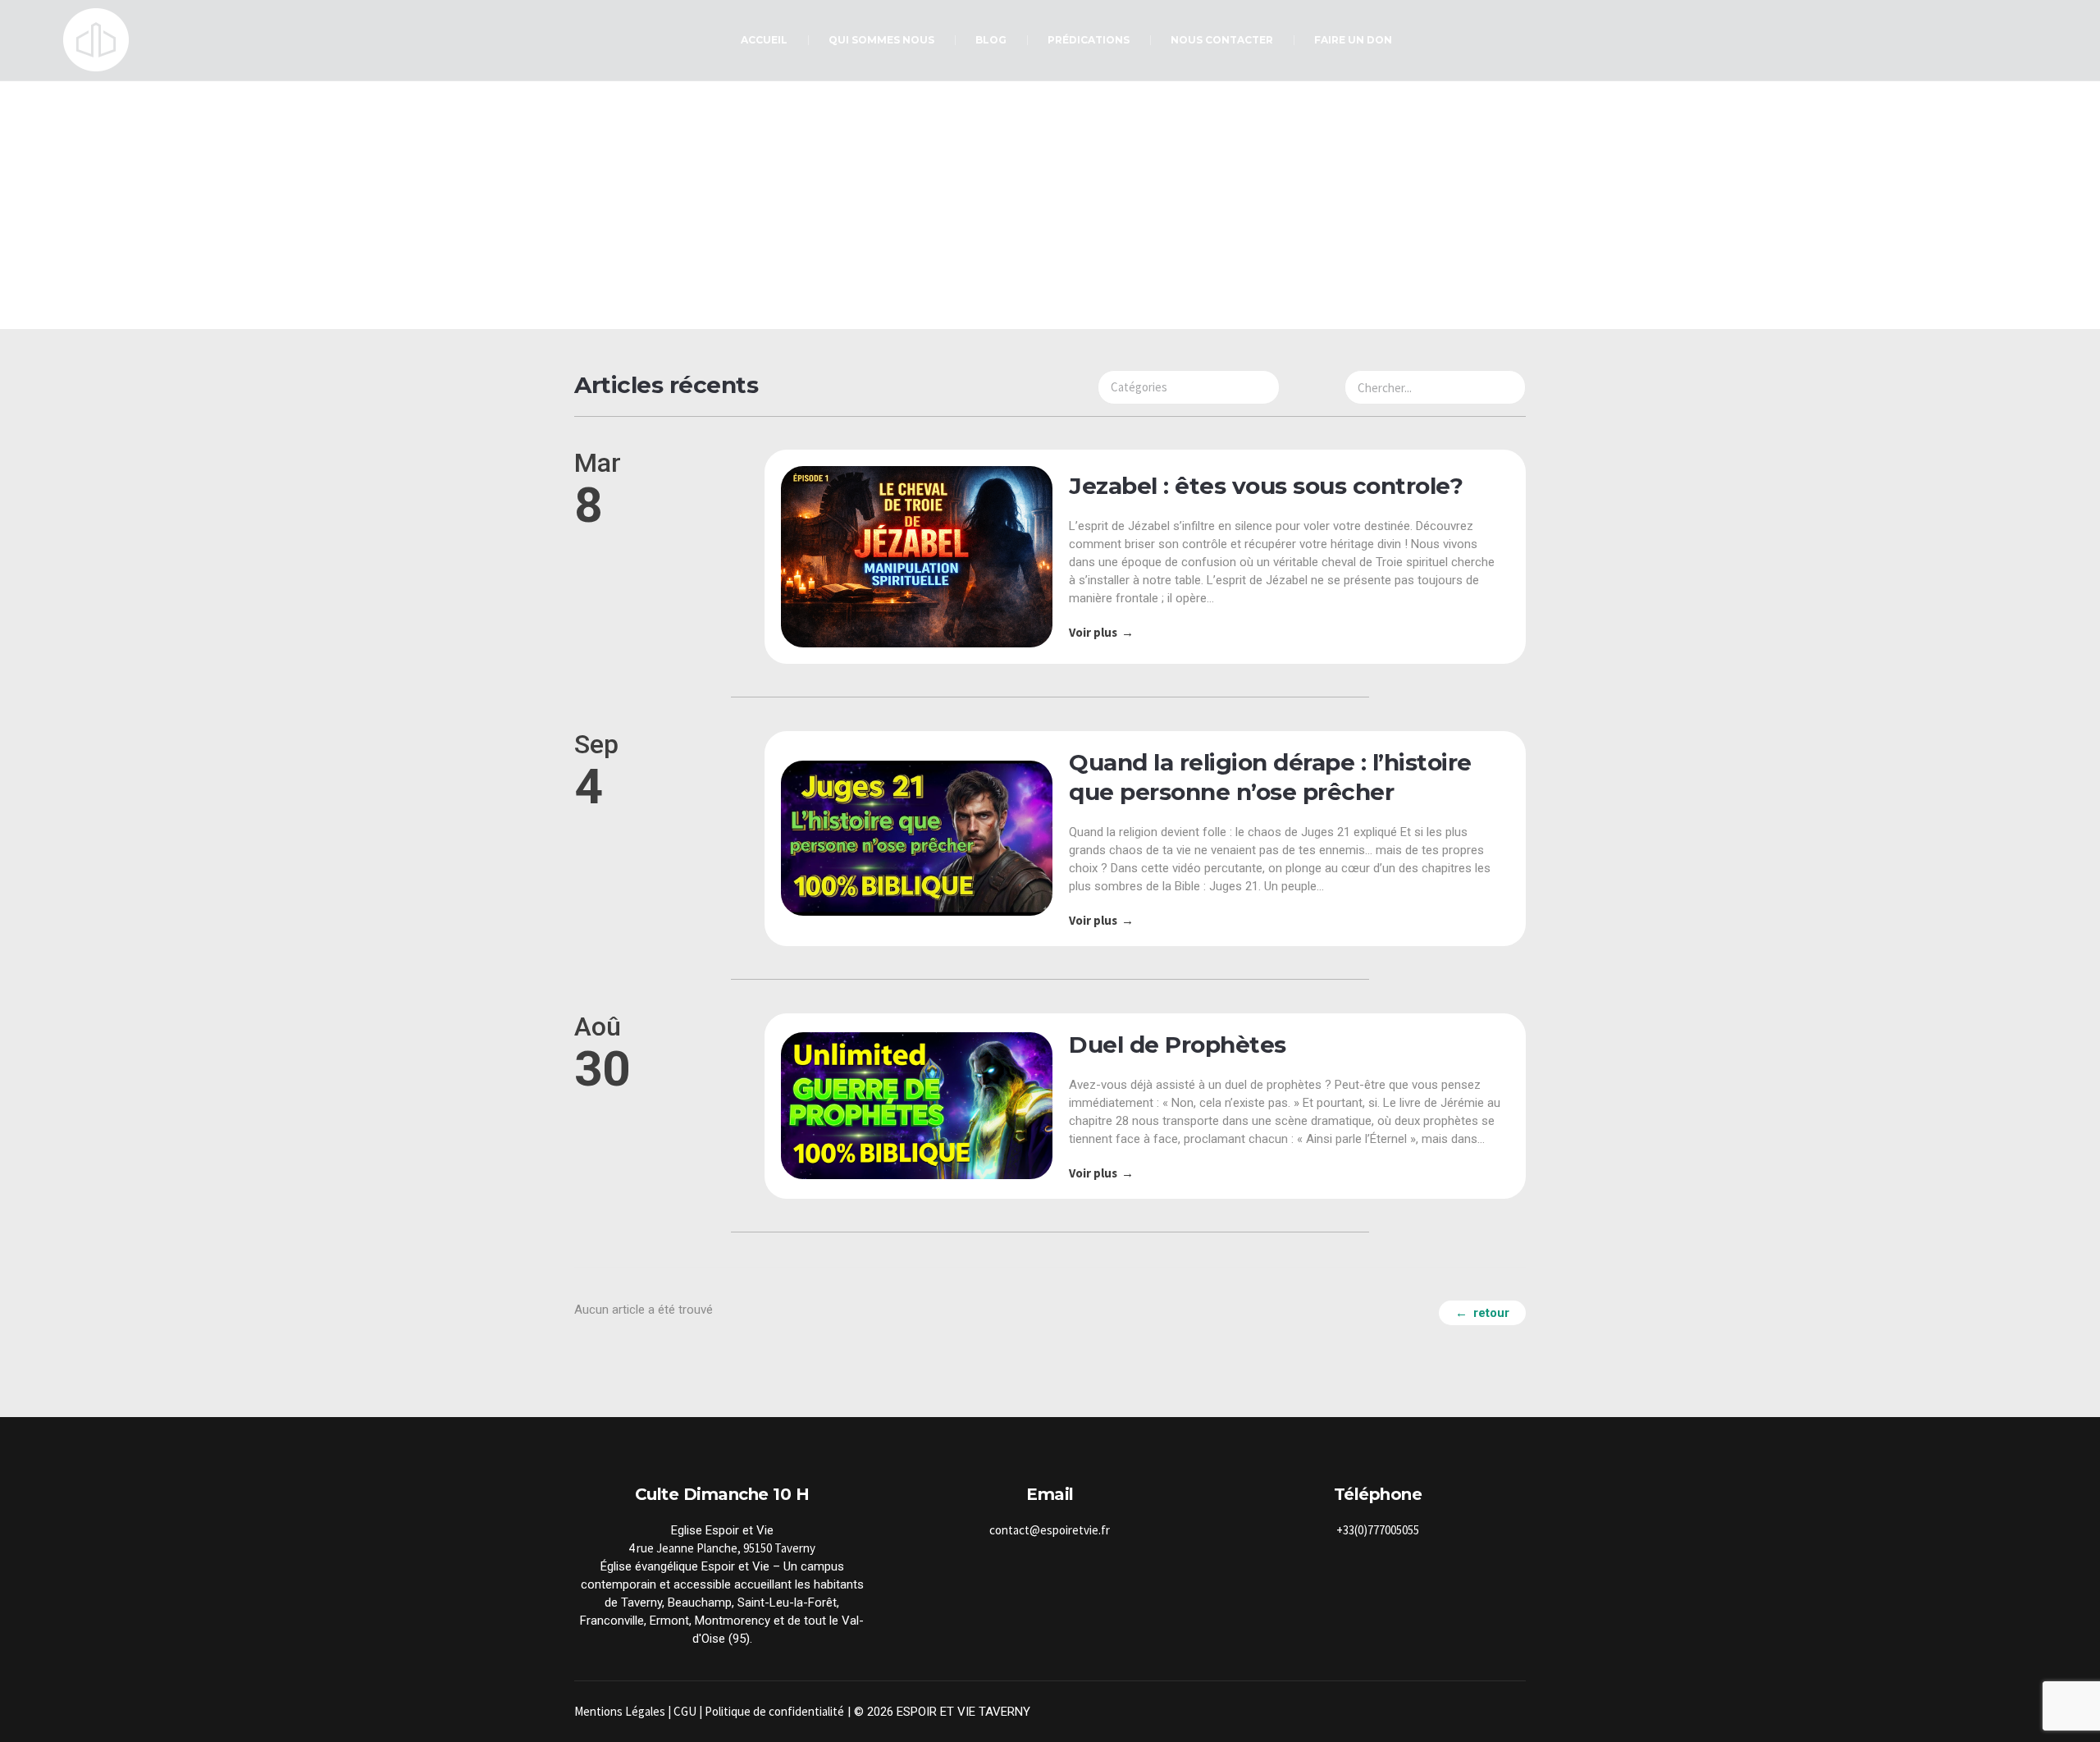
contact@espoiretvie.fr (1050, 1530)
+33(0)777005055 (1378, 1530)
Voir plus (1093, 632)
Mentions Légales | (624, 1711)
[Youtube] (1514, 1712)
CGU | (689, 1711)
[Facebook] (1475, 1712)
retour (1491, 1313)
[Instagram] (1495, 1712)
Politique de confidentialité (774, 1711)
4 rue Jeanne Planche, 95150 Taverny (722, 1548)
